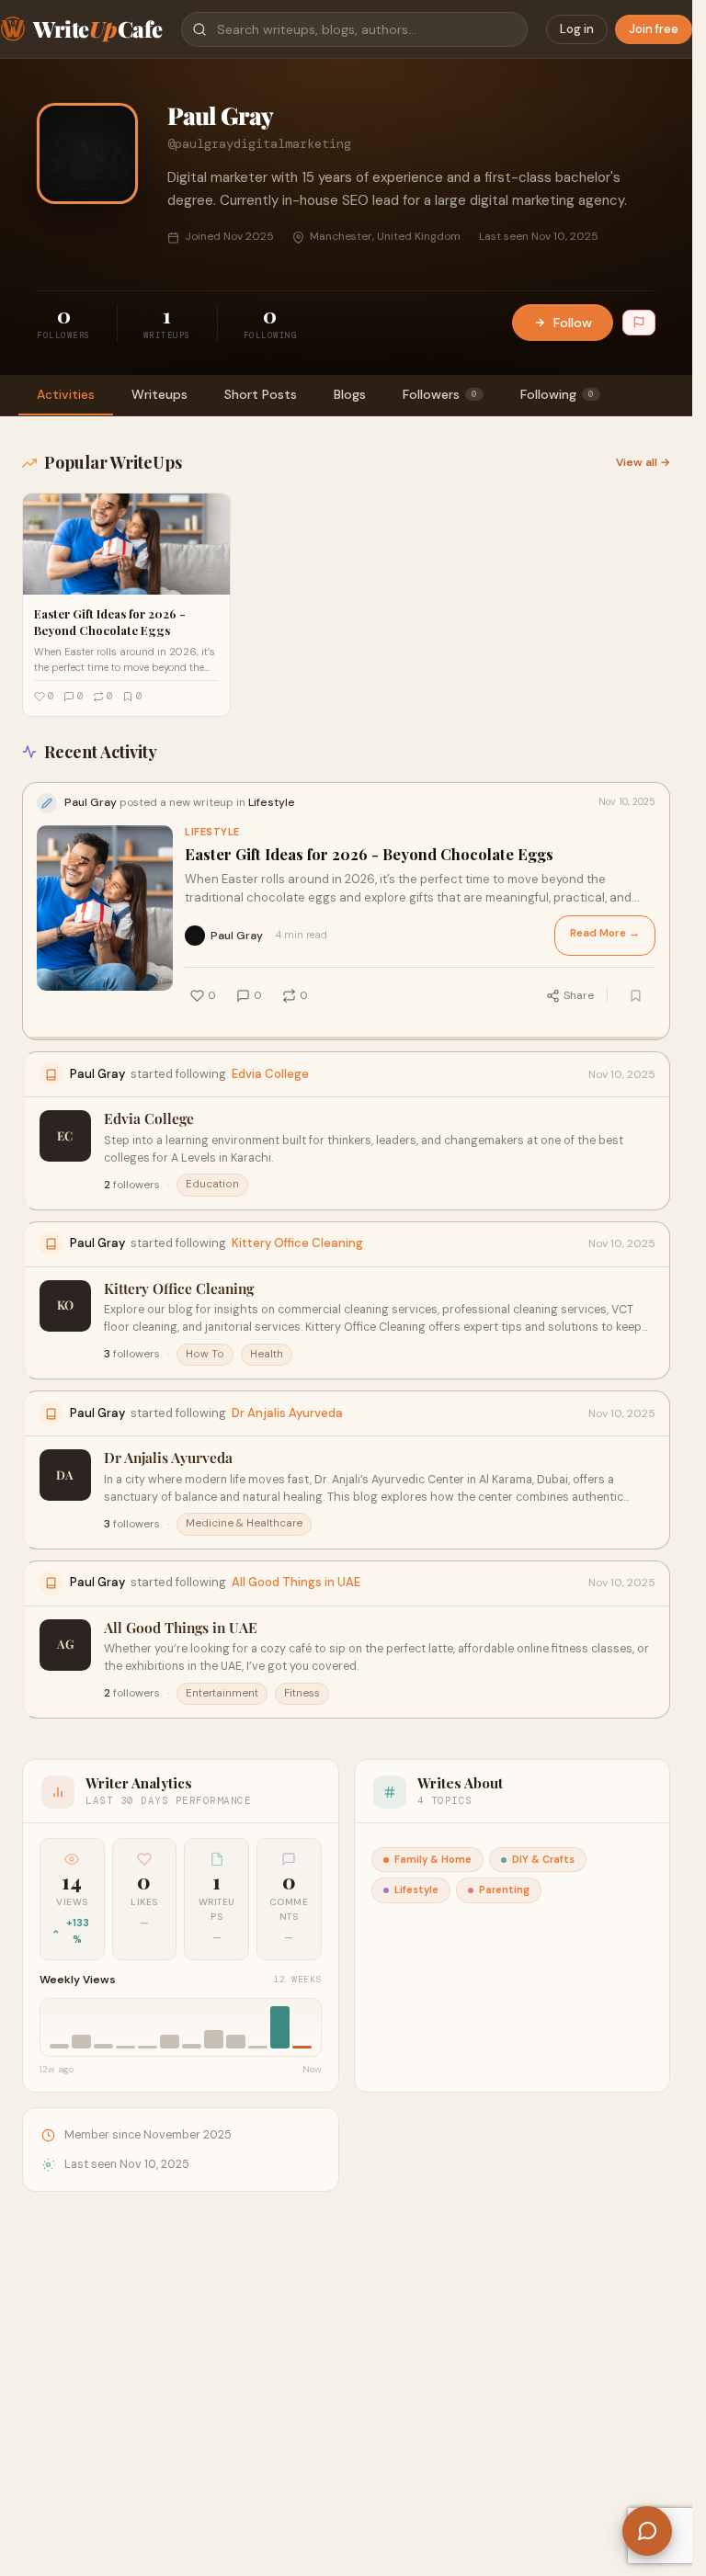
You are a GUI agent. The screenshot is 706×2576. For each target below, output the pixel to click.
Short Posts (261, 394)
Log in (577, 29)
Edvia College (270, 1074)
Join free (654, 29)
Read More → (605, 933)
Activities (66, 394)
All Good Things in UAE (296, 1582)
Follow (573, 323)
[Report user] (639, 323)
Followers (440, 394)
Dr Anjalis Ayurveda (287, 1413)
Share (579, 995)
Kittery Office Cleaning (297, 1243)
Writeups (159, 394)
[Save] (635, 995)
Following (557, 394)
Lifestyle (212, 832)
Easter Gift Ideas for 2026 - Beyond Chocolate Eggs (369, 854)
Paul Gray (237, 936)
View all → (643, 462)
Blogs (350, 394)
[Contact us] (647, 2531)
